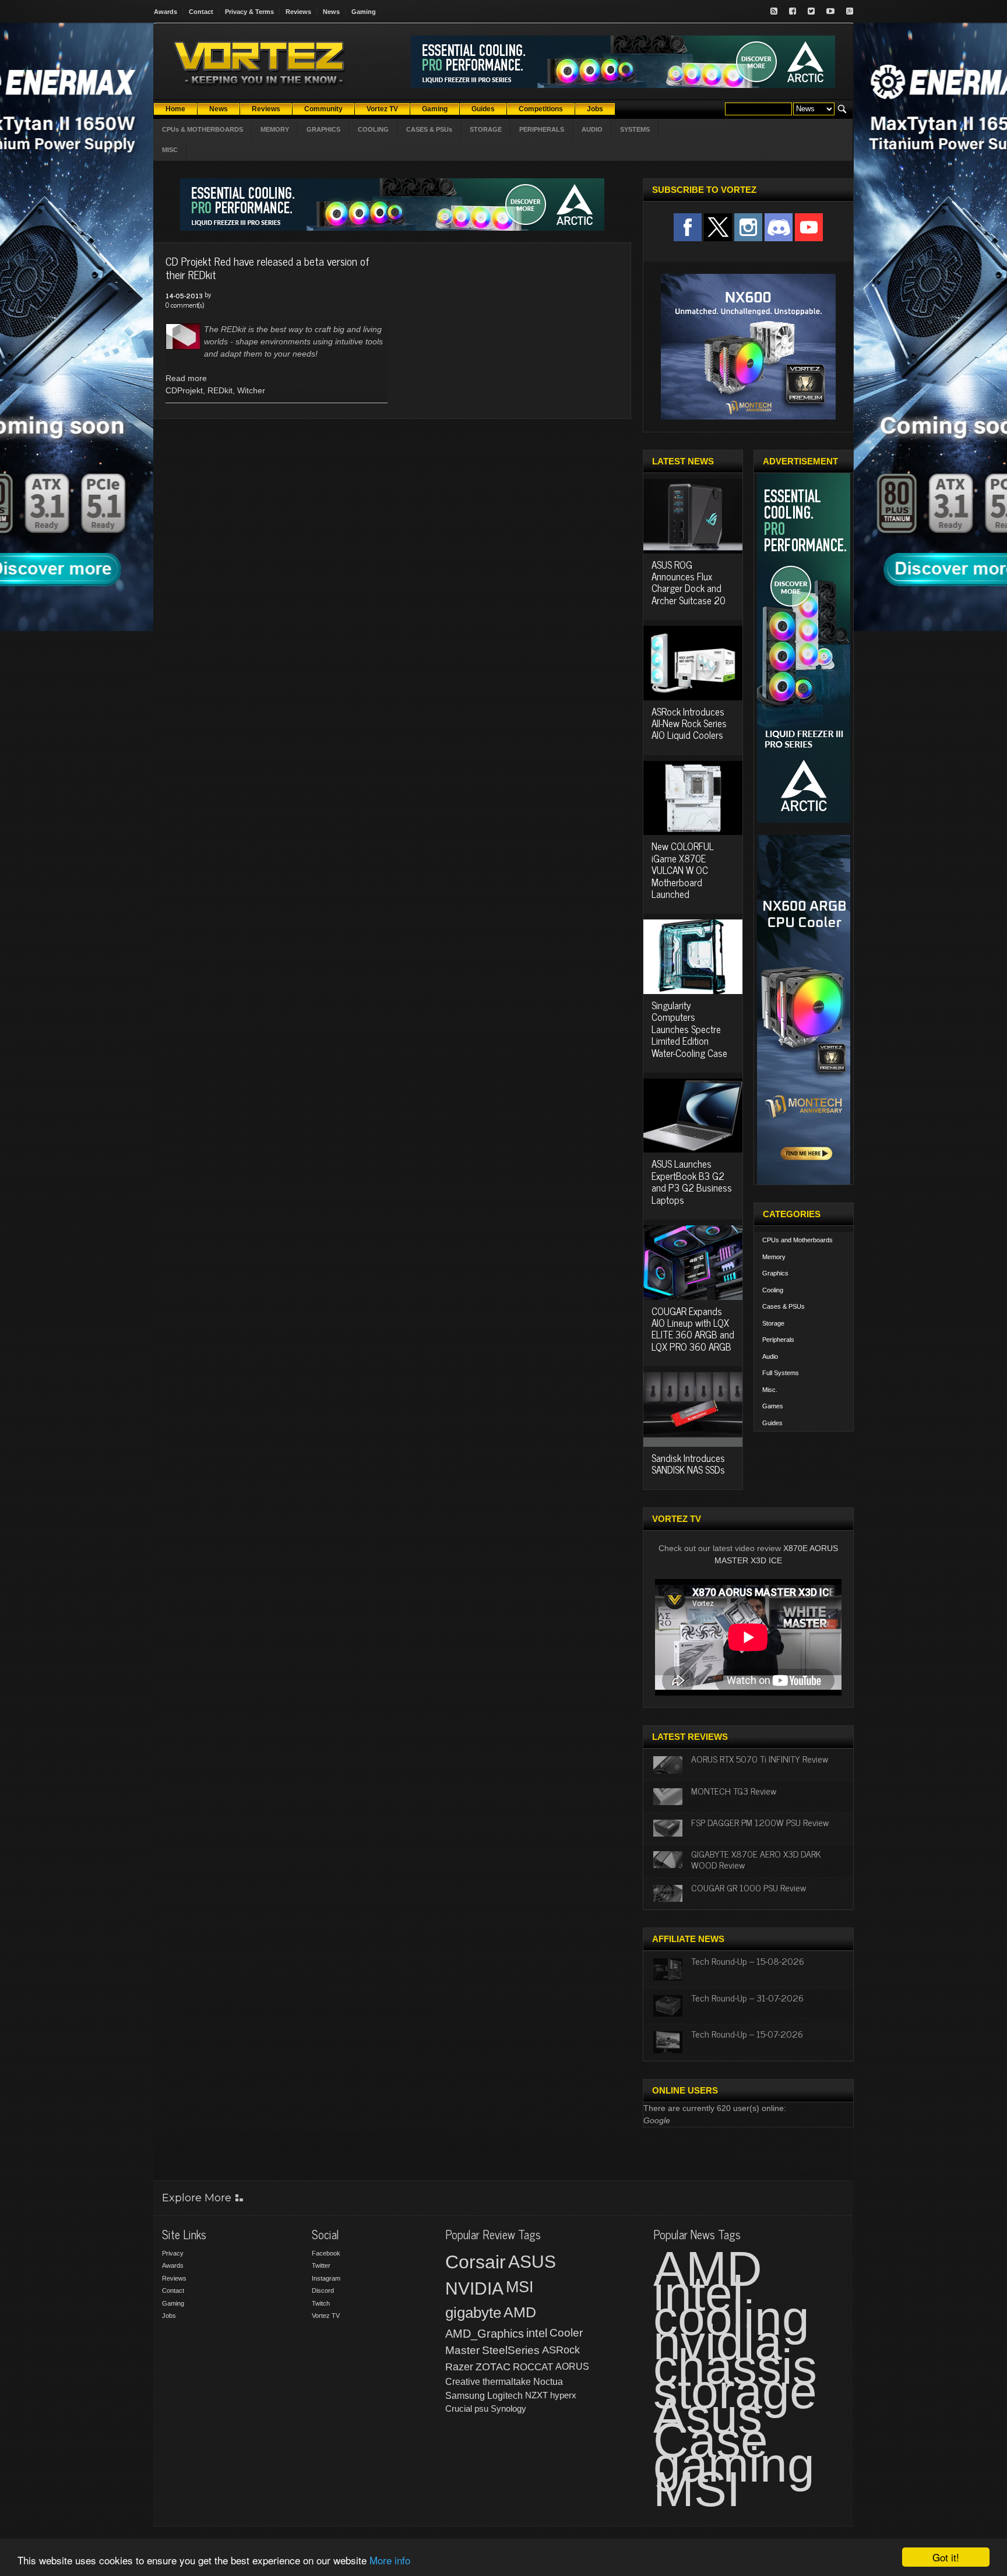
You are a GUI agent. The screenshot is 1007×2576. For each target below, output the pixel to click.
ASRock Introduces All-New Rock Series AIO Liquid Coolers (689, 723)
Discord (323, 2290)
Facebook (326, 2253)
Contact (201, 12)
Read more (186, 378)
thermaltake (507, 2382)
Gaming (364, 12)
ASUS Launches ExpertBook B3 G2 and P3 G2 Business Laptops (692, 1181)
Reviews (298, 12)
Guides (772, 1423)
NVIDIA (474, 2288)
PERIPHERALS (542, 129)
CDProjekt (184, 390)
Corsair (476, 2262)
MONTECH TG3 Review (734, 1791)
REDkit (220, 390)
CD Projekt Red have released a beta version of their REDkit (267, 267)
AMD (520, 2312)
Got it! (946, 2557)
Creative (463, 2382)
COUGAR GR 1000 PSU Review (749, 1887)
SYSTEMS (635, 129)
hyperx (563, 2395)
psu (481, 2408)
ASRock (561, 2350)
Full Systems (781, 1373)
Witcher (251, 390)
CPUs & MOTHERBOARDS (203, 129)
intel (537, 2333)
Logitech (505, 2396)
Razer (459, 2367)
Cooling (773, 1290)
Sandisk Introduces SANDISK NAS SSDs (688, 1464)
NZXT (536, 2395)
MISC (170, 150)
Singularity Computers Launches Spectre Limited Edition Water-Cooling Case (689, 1029)
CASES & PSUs (429, 129)
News (331, 12)
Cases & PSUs (784, 1306)
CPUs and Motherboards (797, 1240)
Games (773, 1406)
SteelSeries (511, 2350)
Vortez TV (326, 2316)
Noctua (548, 2382)
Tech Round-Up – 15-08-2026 (748, 1961)
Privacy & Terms (249, 12)
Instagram (326, 2278)
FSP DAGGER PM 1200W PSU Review (760, 1822)
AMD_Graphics (485, 2334)
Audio (770, 1356)
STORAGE (486, 129)
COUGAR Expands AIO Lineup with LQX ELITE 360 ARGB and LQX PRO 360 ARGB (693, 1329)
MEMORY (275, 129)
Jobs (169, 2316)
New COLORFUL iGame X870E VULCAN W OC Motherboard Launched (683, 870)
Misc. (770, 1390)
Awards (166, 12)
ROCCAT (533, 2367)
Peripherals (778, 1340)
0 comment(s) (185, 305)
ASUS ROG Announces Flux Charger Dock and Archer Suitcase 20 (689, 582)
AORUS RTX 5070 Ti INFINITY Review (760, 1759)
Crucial (459, 2408)
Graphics (775, 1273)
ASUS (532, 2262)
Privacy (173, 2253)
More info (390, 2560)
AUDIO (592, 129)
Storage (773, 1323)
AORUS (572, 2366)
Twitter (321, 2265)
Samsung (465, 2396)
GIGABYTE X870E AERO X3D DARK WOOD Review (756, 1859)
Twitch (321, 2303)
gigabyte (473, 2313)
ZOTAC (493, 2367)
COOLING (373, 129)
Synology (508, 2408)
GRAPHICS (323, 129)
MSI (520, 2287)
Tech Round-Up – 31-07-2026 (747, 1997)
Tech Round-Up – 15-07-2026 (747, 2034)
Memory (774, 1257)
